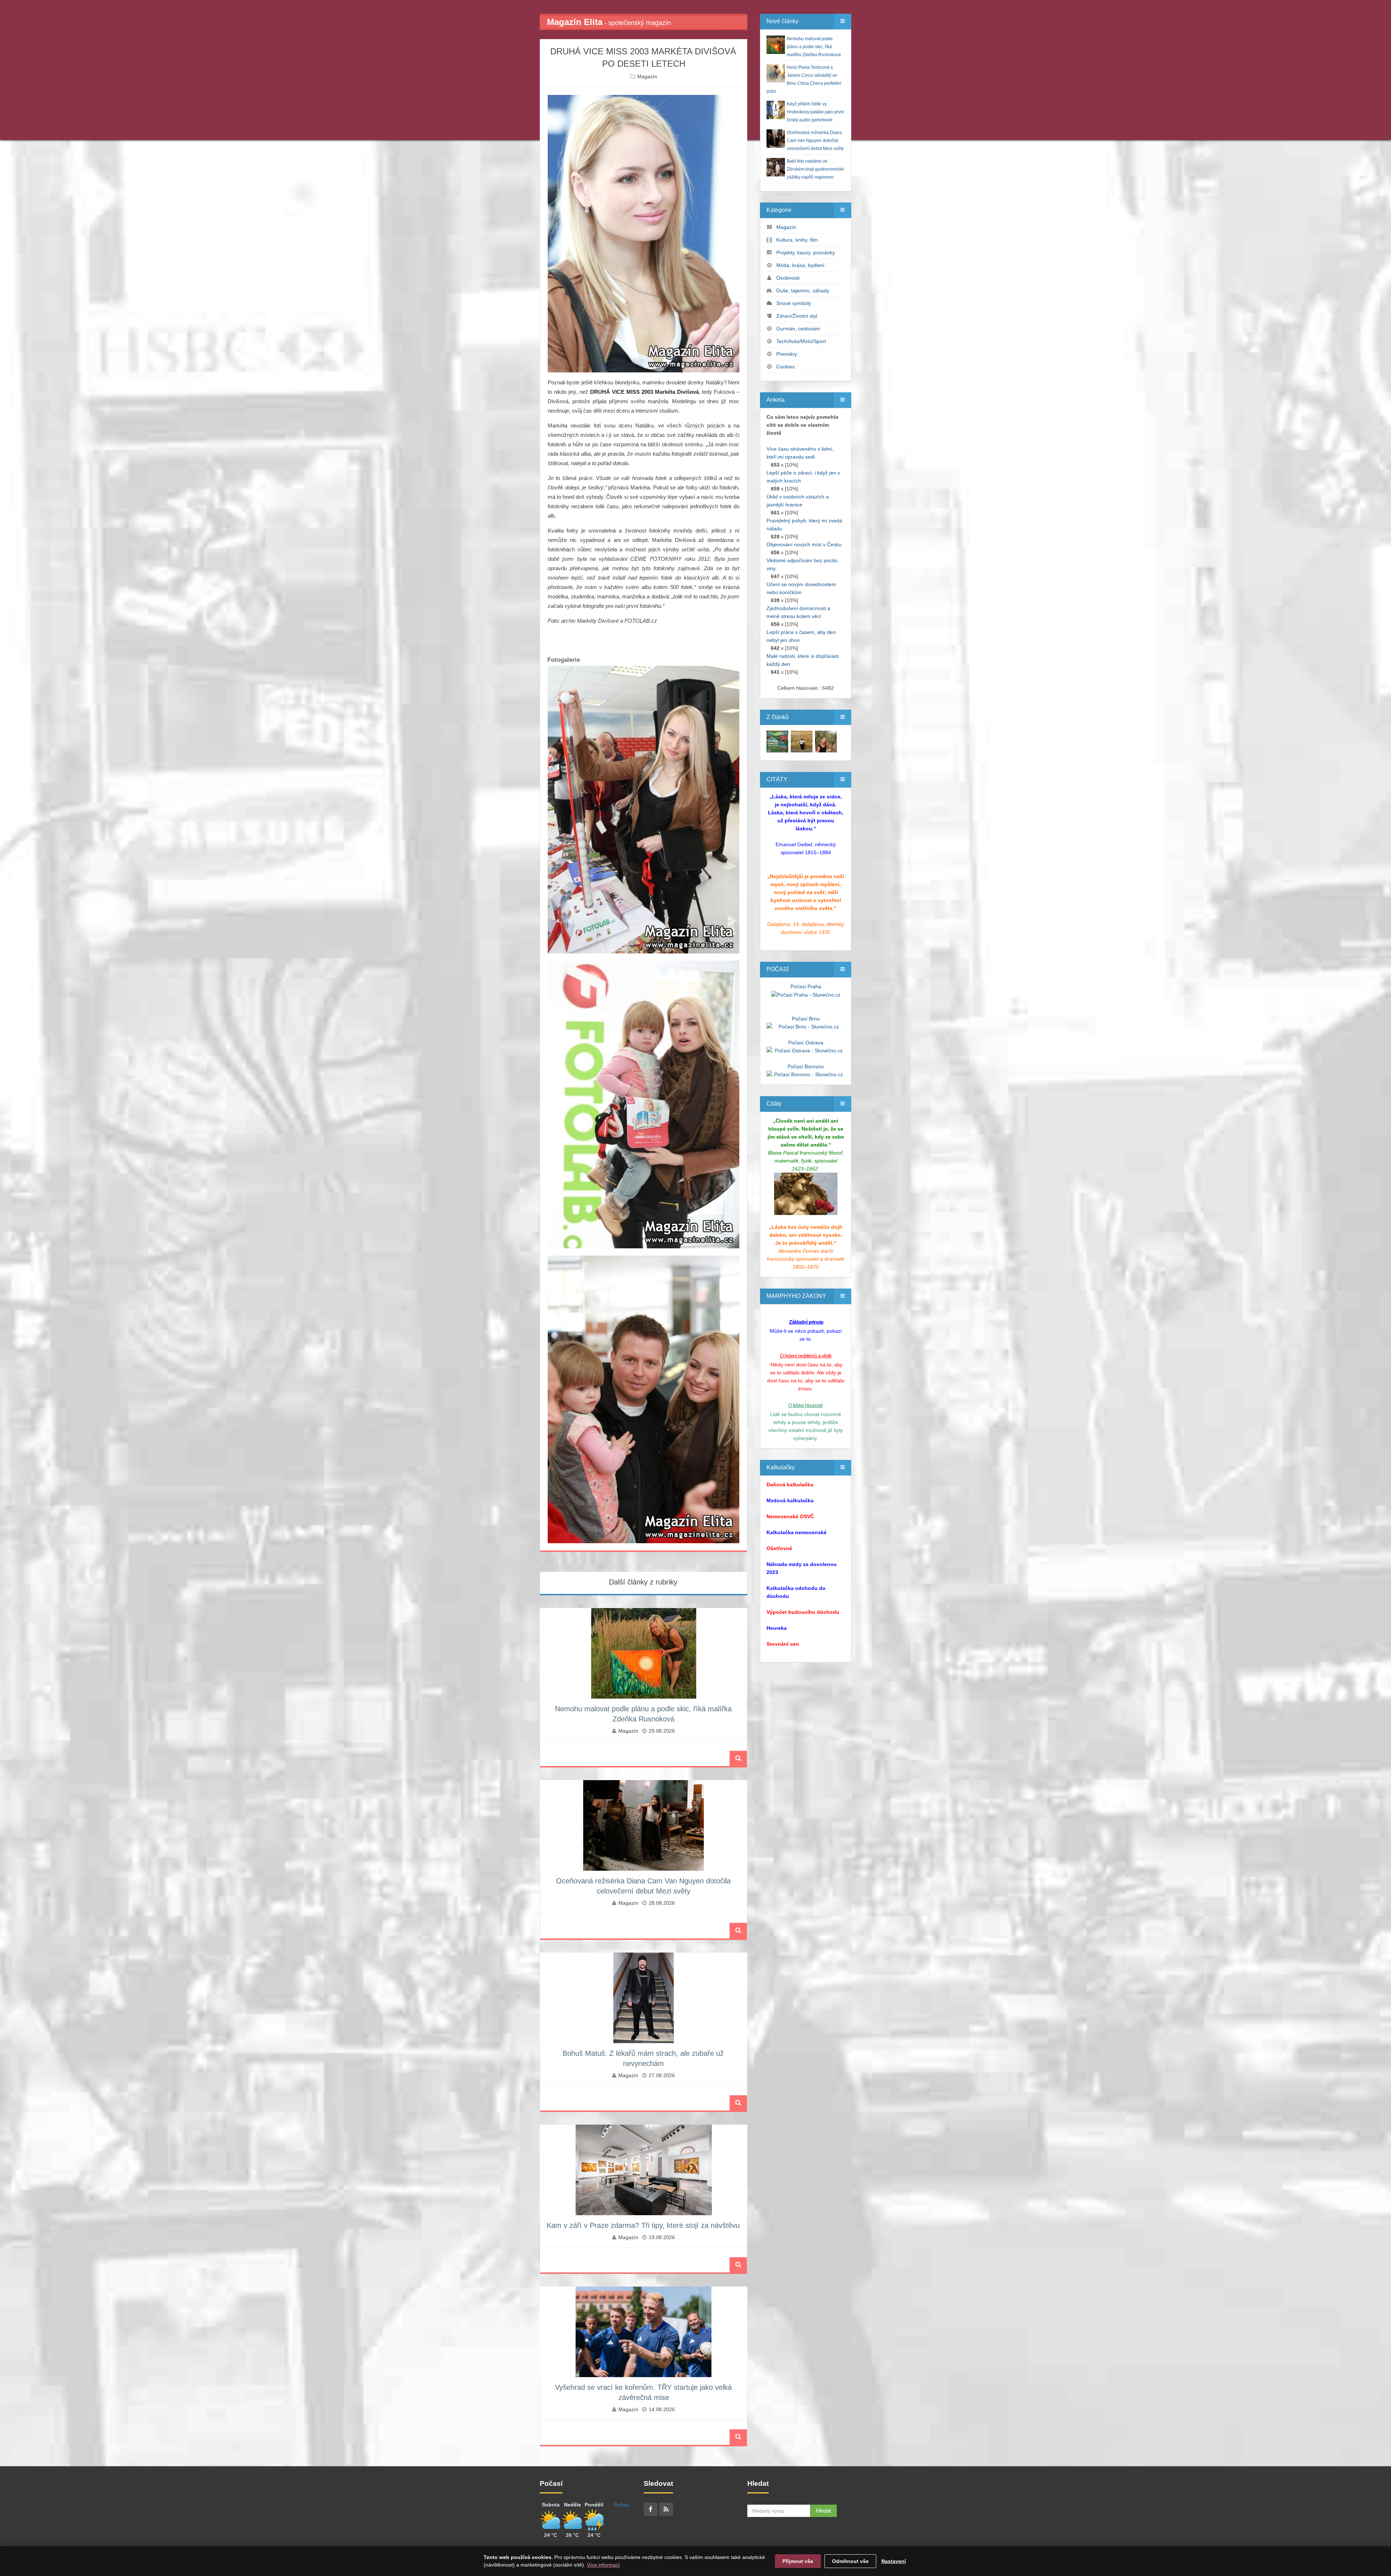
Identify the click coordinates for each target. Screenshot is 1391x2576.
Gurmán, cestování (798, 329)
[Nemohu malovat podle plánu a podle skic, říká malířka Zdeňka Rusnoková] (777, 741)
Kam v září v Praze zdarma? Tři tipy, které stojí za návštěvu (643, 2225)
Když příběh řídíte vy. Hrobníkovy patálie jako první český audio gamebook (815, 112)
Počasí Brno (806, 1019)
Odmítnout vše (850, 2561)
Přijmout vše (798, 2561)
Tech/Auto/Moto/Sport (801, 341)
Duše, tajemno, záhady (803, 291)
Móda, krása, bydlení (800, 265)
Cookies (786, 367)
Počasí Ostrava (806, 1043)
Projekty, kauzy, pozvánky (806, 252)
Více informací (603, 2565)
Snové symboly (794, 303)
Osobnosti (788, 278)
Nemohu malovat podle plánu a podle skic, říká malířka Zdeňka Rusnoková (814, 47)
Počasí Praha (806, 986)
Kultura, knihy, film (797, 240)
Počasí (621, 2505)
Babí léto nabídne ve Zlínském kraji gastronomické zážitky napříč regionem (815, 169)
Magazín (647, 76)
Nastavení (894, 2561)
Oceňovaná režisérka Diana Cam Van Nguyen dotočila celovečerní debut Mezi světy (815, 141)
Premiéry (787, 354)
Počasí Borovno (806, 1066)
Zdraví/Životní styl (797, 316)
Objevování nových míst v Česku (804, 544)
